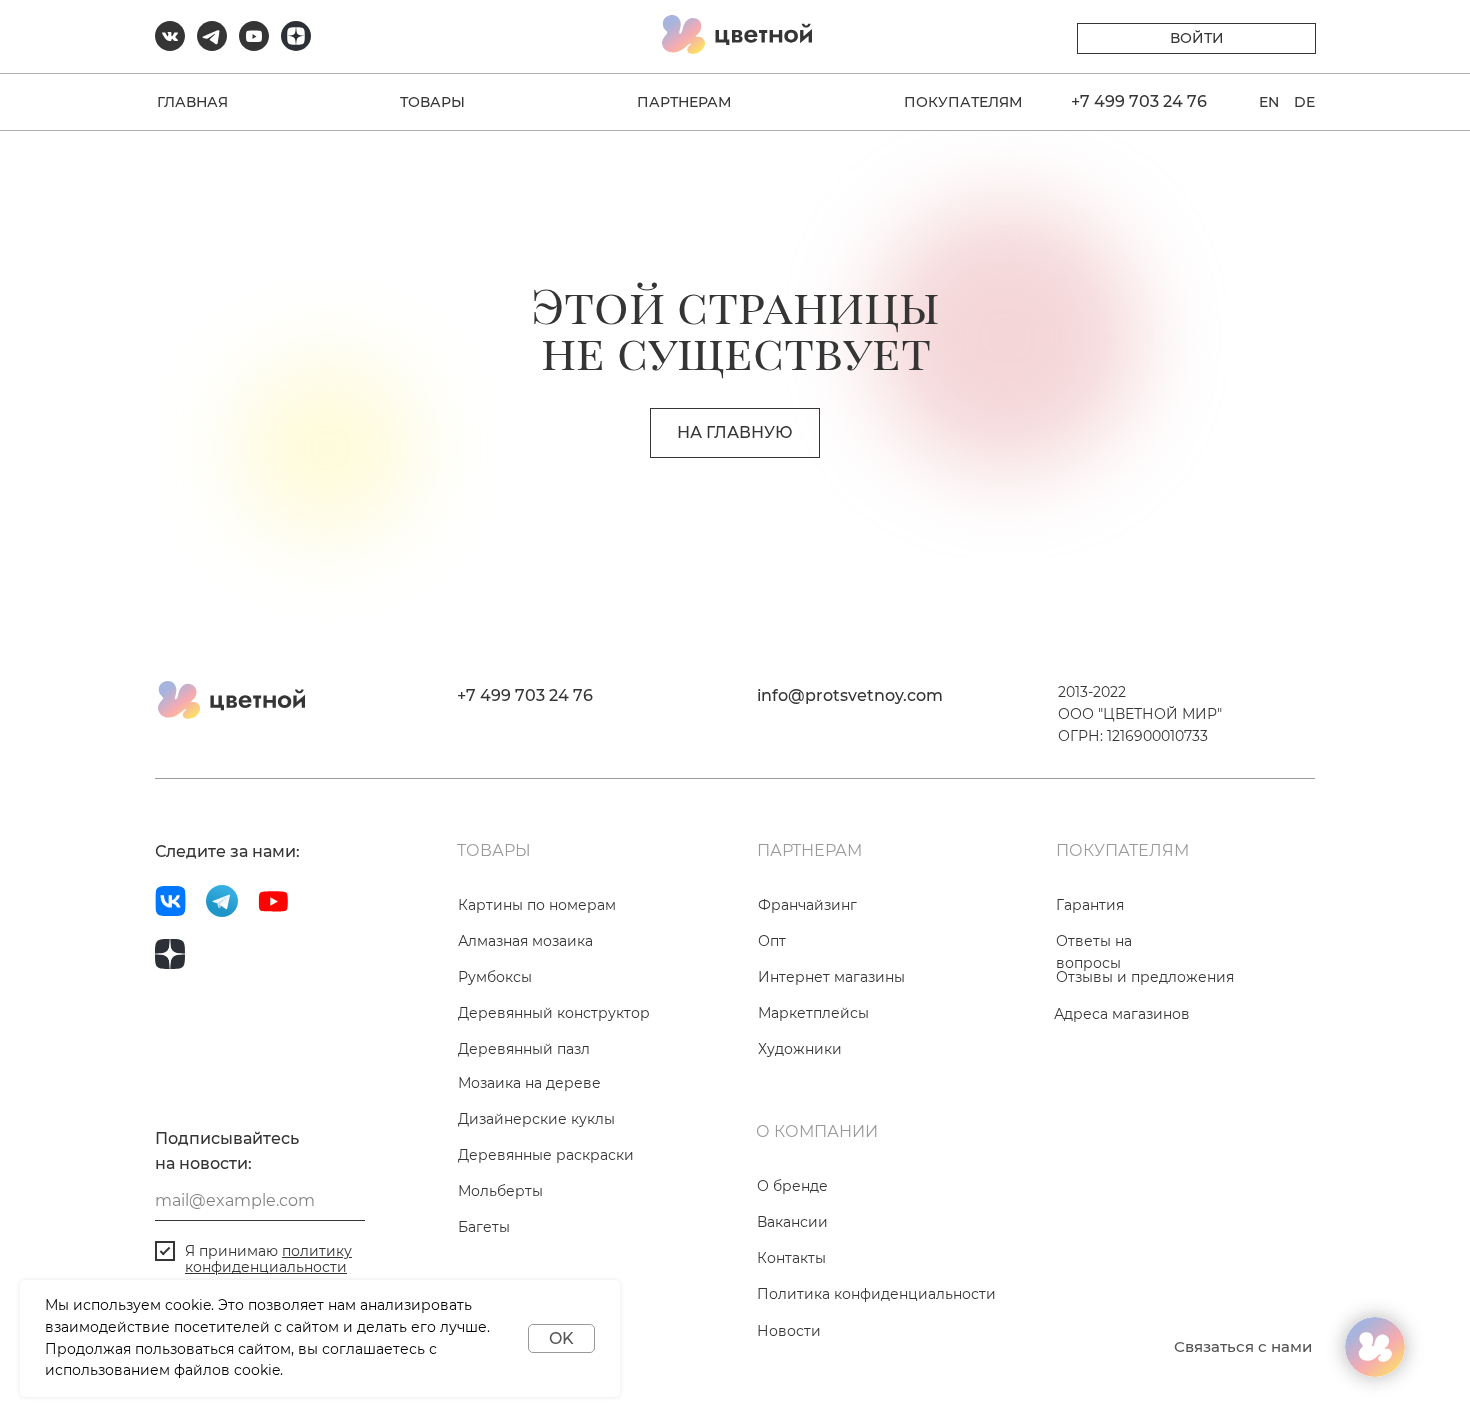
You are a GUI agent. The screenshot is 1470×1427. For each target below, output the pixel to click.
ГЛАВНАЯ (192, 102)
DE (1304, 102)
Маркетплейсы (813, 1013)
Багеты (484, 1227)
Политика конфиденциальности (876, 1294)
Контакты (791, 1258)
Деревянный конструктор (554, 1013)
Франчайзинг (807, 905)
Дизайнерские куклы (536, 1119)
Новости (789, 1331)
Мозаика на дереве (529, 1083)
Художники (800, 1049)
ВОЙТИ (1197, 38)
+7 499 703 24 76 (1139, 101)
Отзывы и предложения (1145, 977)
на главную (735, 432)
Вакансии (792, 1222)
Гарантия (1090, 905)
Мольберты (500, 1191)
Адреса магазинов (1122, 1014)
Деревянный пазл (524, 1049)
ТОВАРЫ (432, 102)
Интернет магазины (831, 977)
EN (1269, 102)
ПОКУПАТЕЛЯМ (963, 102)
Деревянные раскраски (546, 1155)
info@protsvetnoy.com (850, 695)
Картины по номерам (537, 905)
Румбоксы (495, 977)
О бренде (792, 1186)
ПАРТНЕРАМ (684, 102)
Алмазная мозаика (525, 941)
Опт (772, 941)
